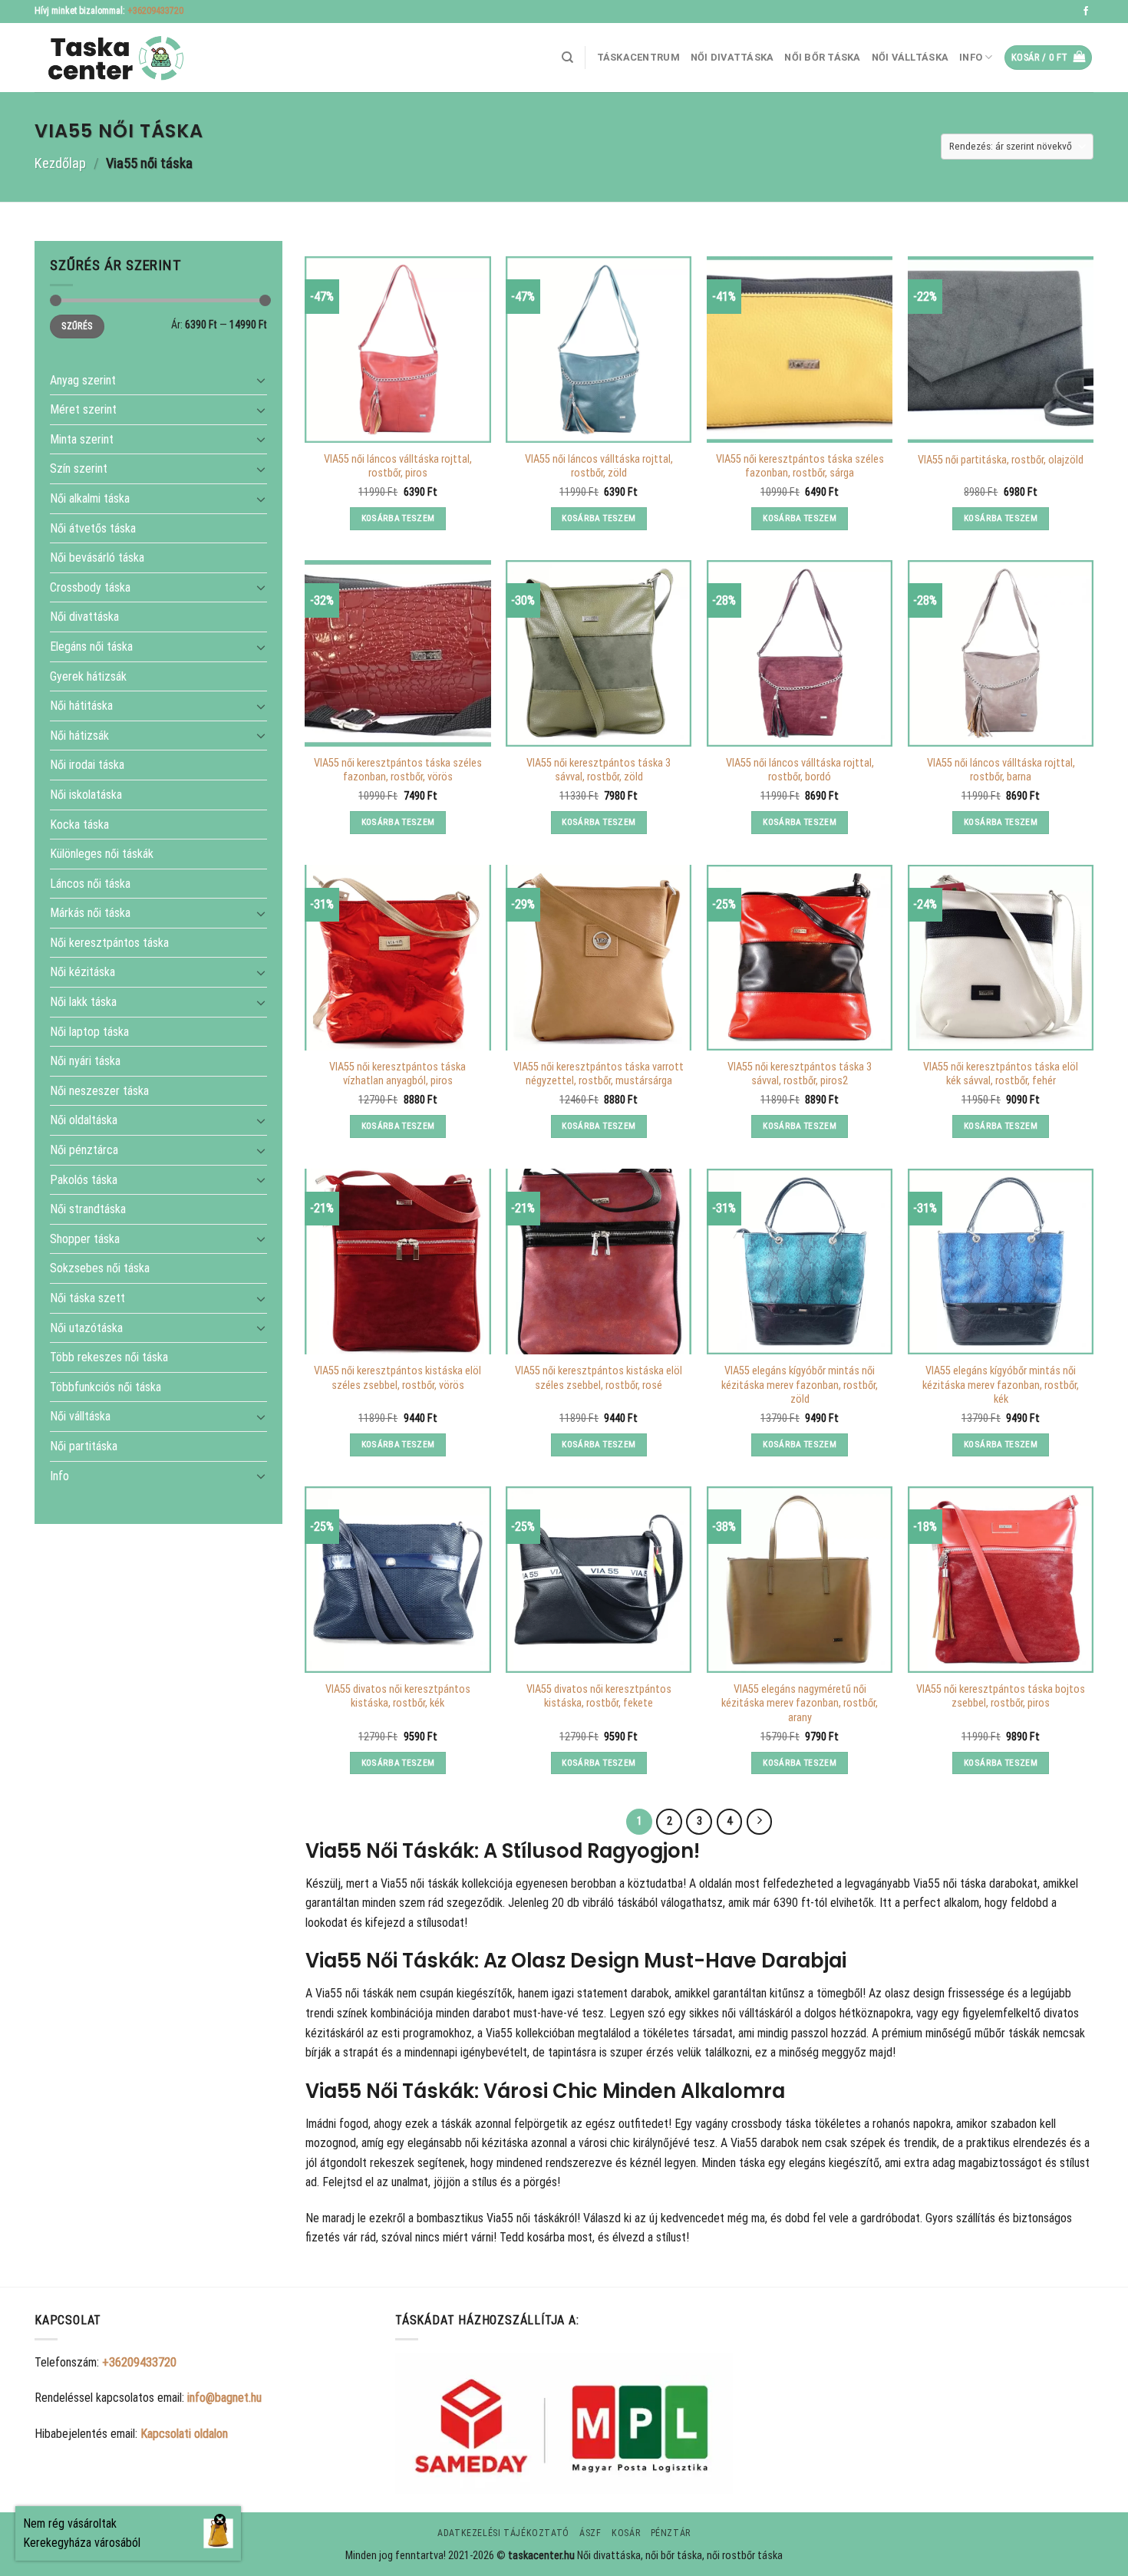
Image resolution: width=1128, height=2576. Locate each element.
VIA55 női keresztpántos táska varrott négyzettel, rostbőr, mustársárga (599, 1074)
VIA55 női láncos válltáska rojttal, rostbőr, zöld (599, 467)
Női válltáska (910, 57)
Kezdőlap (60, 163)
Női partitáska (84, 1446)
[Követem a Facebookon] (1086, 12)
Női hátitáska (81, 706)
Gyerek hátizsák (88, 676)
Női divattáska (732, 57)
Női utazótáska (86, 1327)
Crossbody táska (90, 587)
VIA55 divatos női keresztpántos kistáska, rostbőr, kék (398, 1697)
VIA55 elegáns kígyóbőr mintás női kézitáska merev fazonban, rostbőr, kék (1001, 1385)
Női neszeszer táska (99, 1090)
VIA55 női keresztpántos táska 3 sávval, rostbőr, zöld (599, 770)
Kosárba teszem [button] (398, 518)
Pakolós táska (84, 1179)
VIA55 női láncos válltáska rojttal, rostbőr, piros (398, 467)
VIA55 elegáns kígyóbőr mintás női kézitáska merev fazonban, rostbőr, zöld (800, 1385)
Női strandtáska (88, 1209)
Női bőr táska (822, 57)
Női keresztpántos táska (109, 943)
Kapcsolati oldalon (184, 2434)
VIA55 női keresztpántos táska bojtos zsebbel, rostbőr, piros (1001, 1697)
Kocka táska (79, 824)
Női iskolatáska (86, 795)
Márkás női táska (90, 913)
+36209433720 (155, 11)
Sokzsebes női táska (100, 1268)
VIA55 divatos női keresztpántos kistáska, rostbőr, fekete (599, 1697)
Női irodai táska (87, 765)
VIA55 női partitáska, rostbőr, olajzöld (1001, 460)
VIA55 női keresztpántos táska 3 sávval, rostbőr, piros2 (800, 1074)
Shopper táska (85, 1238)
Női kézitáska (82, 972)
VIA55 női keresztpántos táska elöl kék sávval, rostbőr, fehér (1001, 1074)
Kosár (626, 2533)
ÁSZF (590, 2533)
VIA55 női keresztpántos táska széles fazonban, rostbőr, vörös (398, 770)
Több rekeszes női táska (109, 1357)
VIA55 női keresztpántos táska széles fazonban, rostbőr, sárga (800, 467)
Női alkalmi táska (90, 498)
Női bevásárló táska (97, 557)
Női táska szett (87, 1298)
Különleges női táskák (102, 854)
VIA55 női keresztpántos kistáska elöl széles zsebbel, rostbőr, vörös (397, 1378)
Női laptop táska (89, 1031)
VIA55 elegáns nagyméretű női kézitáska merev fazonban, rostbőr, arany (800, 1704)
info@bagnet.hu (224, 2398)
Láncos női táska (90, 883)
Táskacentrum (638, 57)
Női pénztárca (84, 1150)
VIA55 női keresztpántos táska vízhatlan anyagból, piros (397, 1074)
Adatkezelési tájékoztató (503, 2533)
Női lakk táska (83, 1002)
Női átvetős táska (93, 528)
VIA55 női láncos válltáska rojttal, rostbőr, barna (1001, 770)
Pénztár (671, 2533)
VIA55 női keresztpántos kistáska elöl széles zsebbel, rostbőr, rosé (599, 1378)
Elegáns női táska (91, 646)
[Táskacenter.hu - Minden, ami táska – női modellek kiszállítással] (111, 58)
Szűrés (77, 326)
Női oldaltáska (84, 1120)
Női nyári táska (85, 1061)
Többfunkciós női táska (106, 1386)
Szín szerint (79, 468)
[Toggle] (261, 380)
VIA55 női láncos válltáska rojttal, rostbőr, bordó (800, 770)
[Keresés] (567, 58)
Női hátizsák (79, 735)
